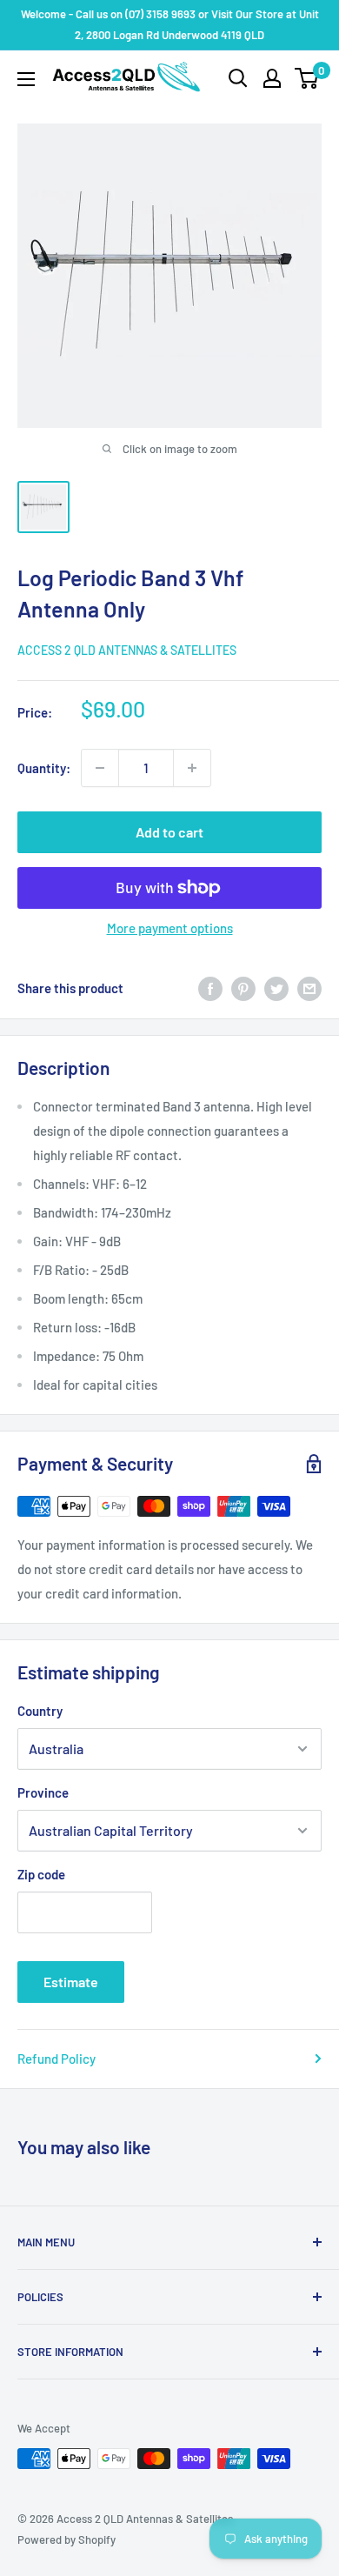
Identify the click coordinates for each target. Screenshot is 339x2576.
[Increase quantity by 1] (192, 768)
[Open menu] (26, 79)
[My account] (272, 78)
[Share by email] (309, 988)
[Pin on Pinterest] (243, 988)
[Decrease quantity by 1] (100, 768)
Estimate (71, 1982)
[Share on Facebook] (210, 988)
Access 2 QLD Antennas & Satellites (127, 650)
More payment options (170, 928)
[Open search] (238, 78)
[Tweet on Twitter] (276, 988)
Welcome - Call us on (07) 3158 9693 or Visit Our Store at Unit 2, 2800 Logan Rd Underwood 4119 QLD (170, 24)
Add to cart (169, 832)
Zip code (41, 1874)
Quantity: (44, 768)
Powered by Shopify (66, 2539)
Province (43, 1792)
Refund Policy (56, 2059)
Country (40, 1711)
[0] (307, 78)
